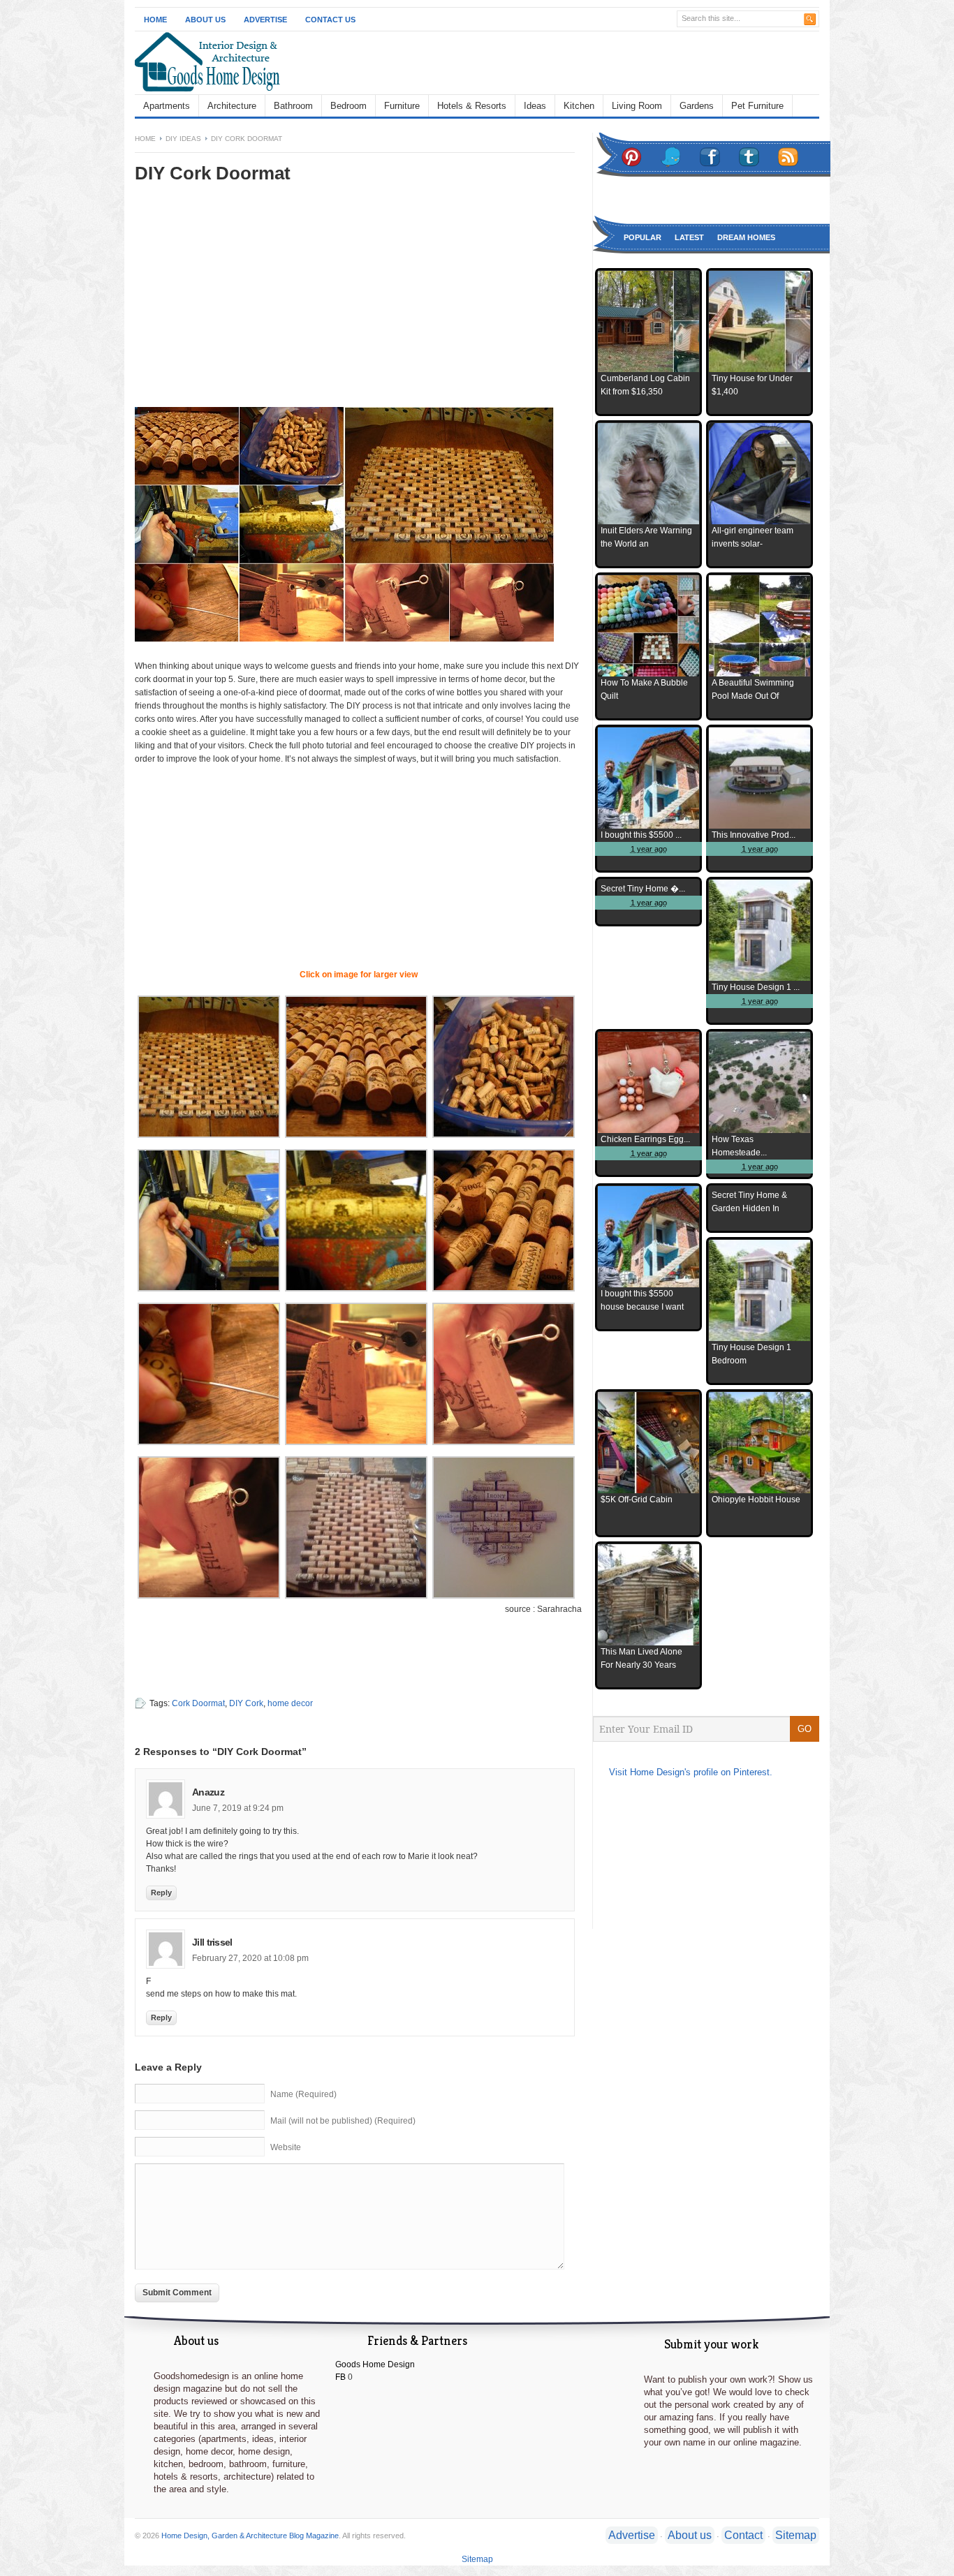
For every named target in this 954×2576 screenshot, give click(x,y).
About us (690, 2535)
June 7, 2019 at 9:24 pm (238, 1808)
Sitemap (796, 2535)
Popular (643, 237)
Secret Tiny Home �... (643, 889)
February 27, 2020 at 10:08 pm (250, 1958)
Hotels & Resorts (472, 106)
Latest (689, 237)
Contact (743, 2535)
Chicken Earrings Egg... (645, 1139)
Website (286, 2147)
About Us (205, 20)
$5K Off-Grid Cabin (637, 1500)
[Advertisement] (252, 305)
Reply (161, 1893)
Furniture (402, 106)
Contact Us (330, 20)
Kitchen (579, 106)
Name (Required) (303, 2094)
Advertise (265, 20)
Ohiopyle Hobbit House (756, 1500)
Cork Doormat (198, 1703)
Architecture (232, 106)
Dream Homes (746, 237)
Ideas (535, 106)
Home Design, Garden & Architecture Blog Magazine (250, 2536)
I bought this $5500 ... (641, 835)
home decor (290, 1703)
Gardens (697, 106)
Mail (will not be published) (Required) (343, 2121)
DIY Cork (246, 1703)
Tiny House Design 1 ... (756, 987)
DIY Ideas (183, 139)
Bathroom (293, 106)
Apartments (167, 106)
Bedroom (348, 106)
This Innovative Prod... (754, 835)
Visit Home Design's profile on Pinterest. (691, 1772)
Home (155, 20)
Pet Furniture (757, 106)
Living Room (637, 106)
